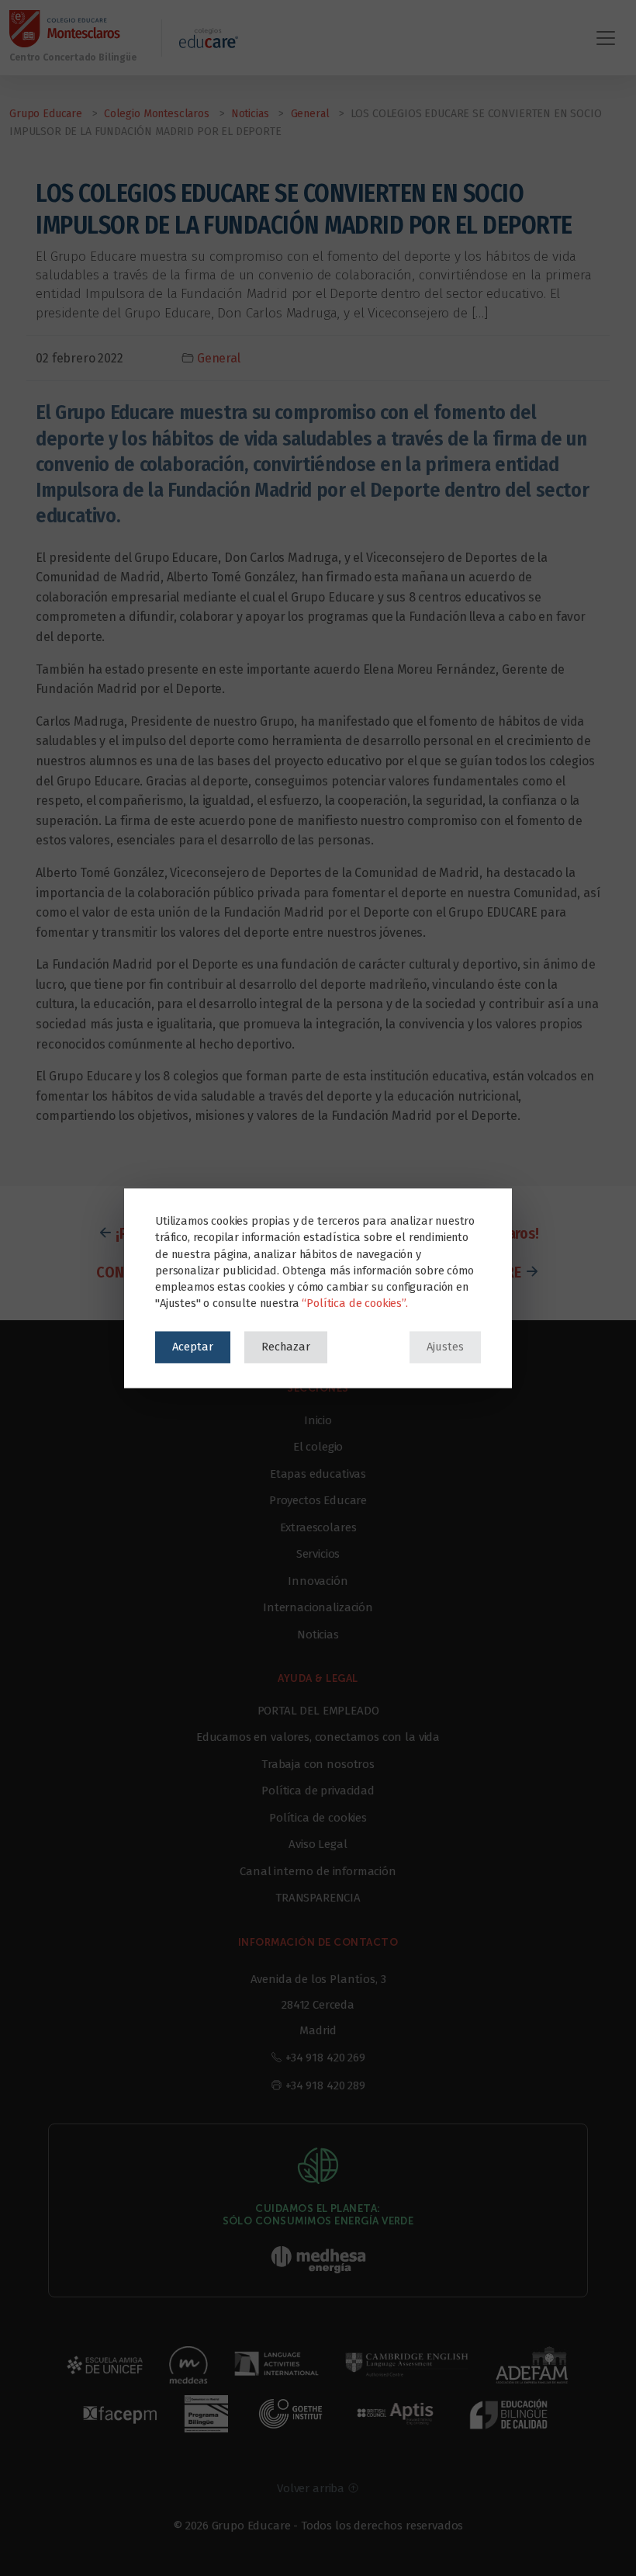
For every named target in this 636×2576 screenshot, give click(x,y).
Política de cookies (318, 1818)
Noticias (318, 1635)
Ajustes (445, 1347)
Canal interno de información (318, 1871)
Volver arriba (312, 2488)
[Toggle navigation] (606, 38)
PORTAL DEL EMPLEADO (318, 1711)
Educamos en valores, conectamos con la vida (318, 1737)
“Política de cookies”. (354, 1303)
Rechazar (286, 1347)
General (219, 358)
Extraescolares (318, 1527)
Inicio (318, 1420)
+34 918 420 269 (325, 2058)
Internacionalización (318, 1607)
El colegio (318, 1447)
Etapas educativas (318, 1474)
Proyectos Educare (318, 1500)
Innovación (318, 1581)
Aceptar (193, 1347)
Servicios (318, 1554)
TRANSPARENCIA (318, 1898)
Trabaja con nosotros (318, 1764)
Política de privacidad (318, 1791)
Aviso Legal (318, 1844)
